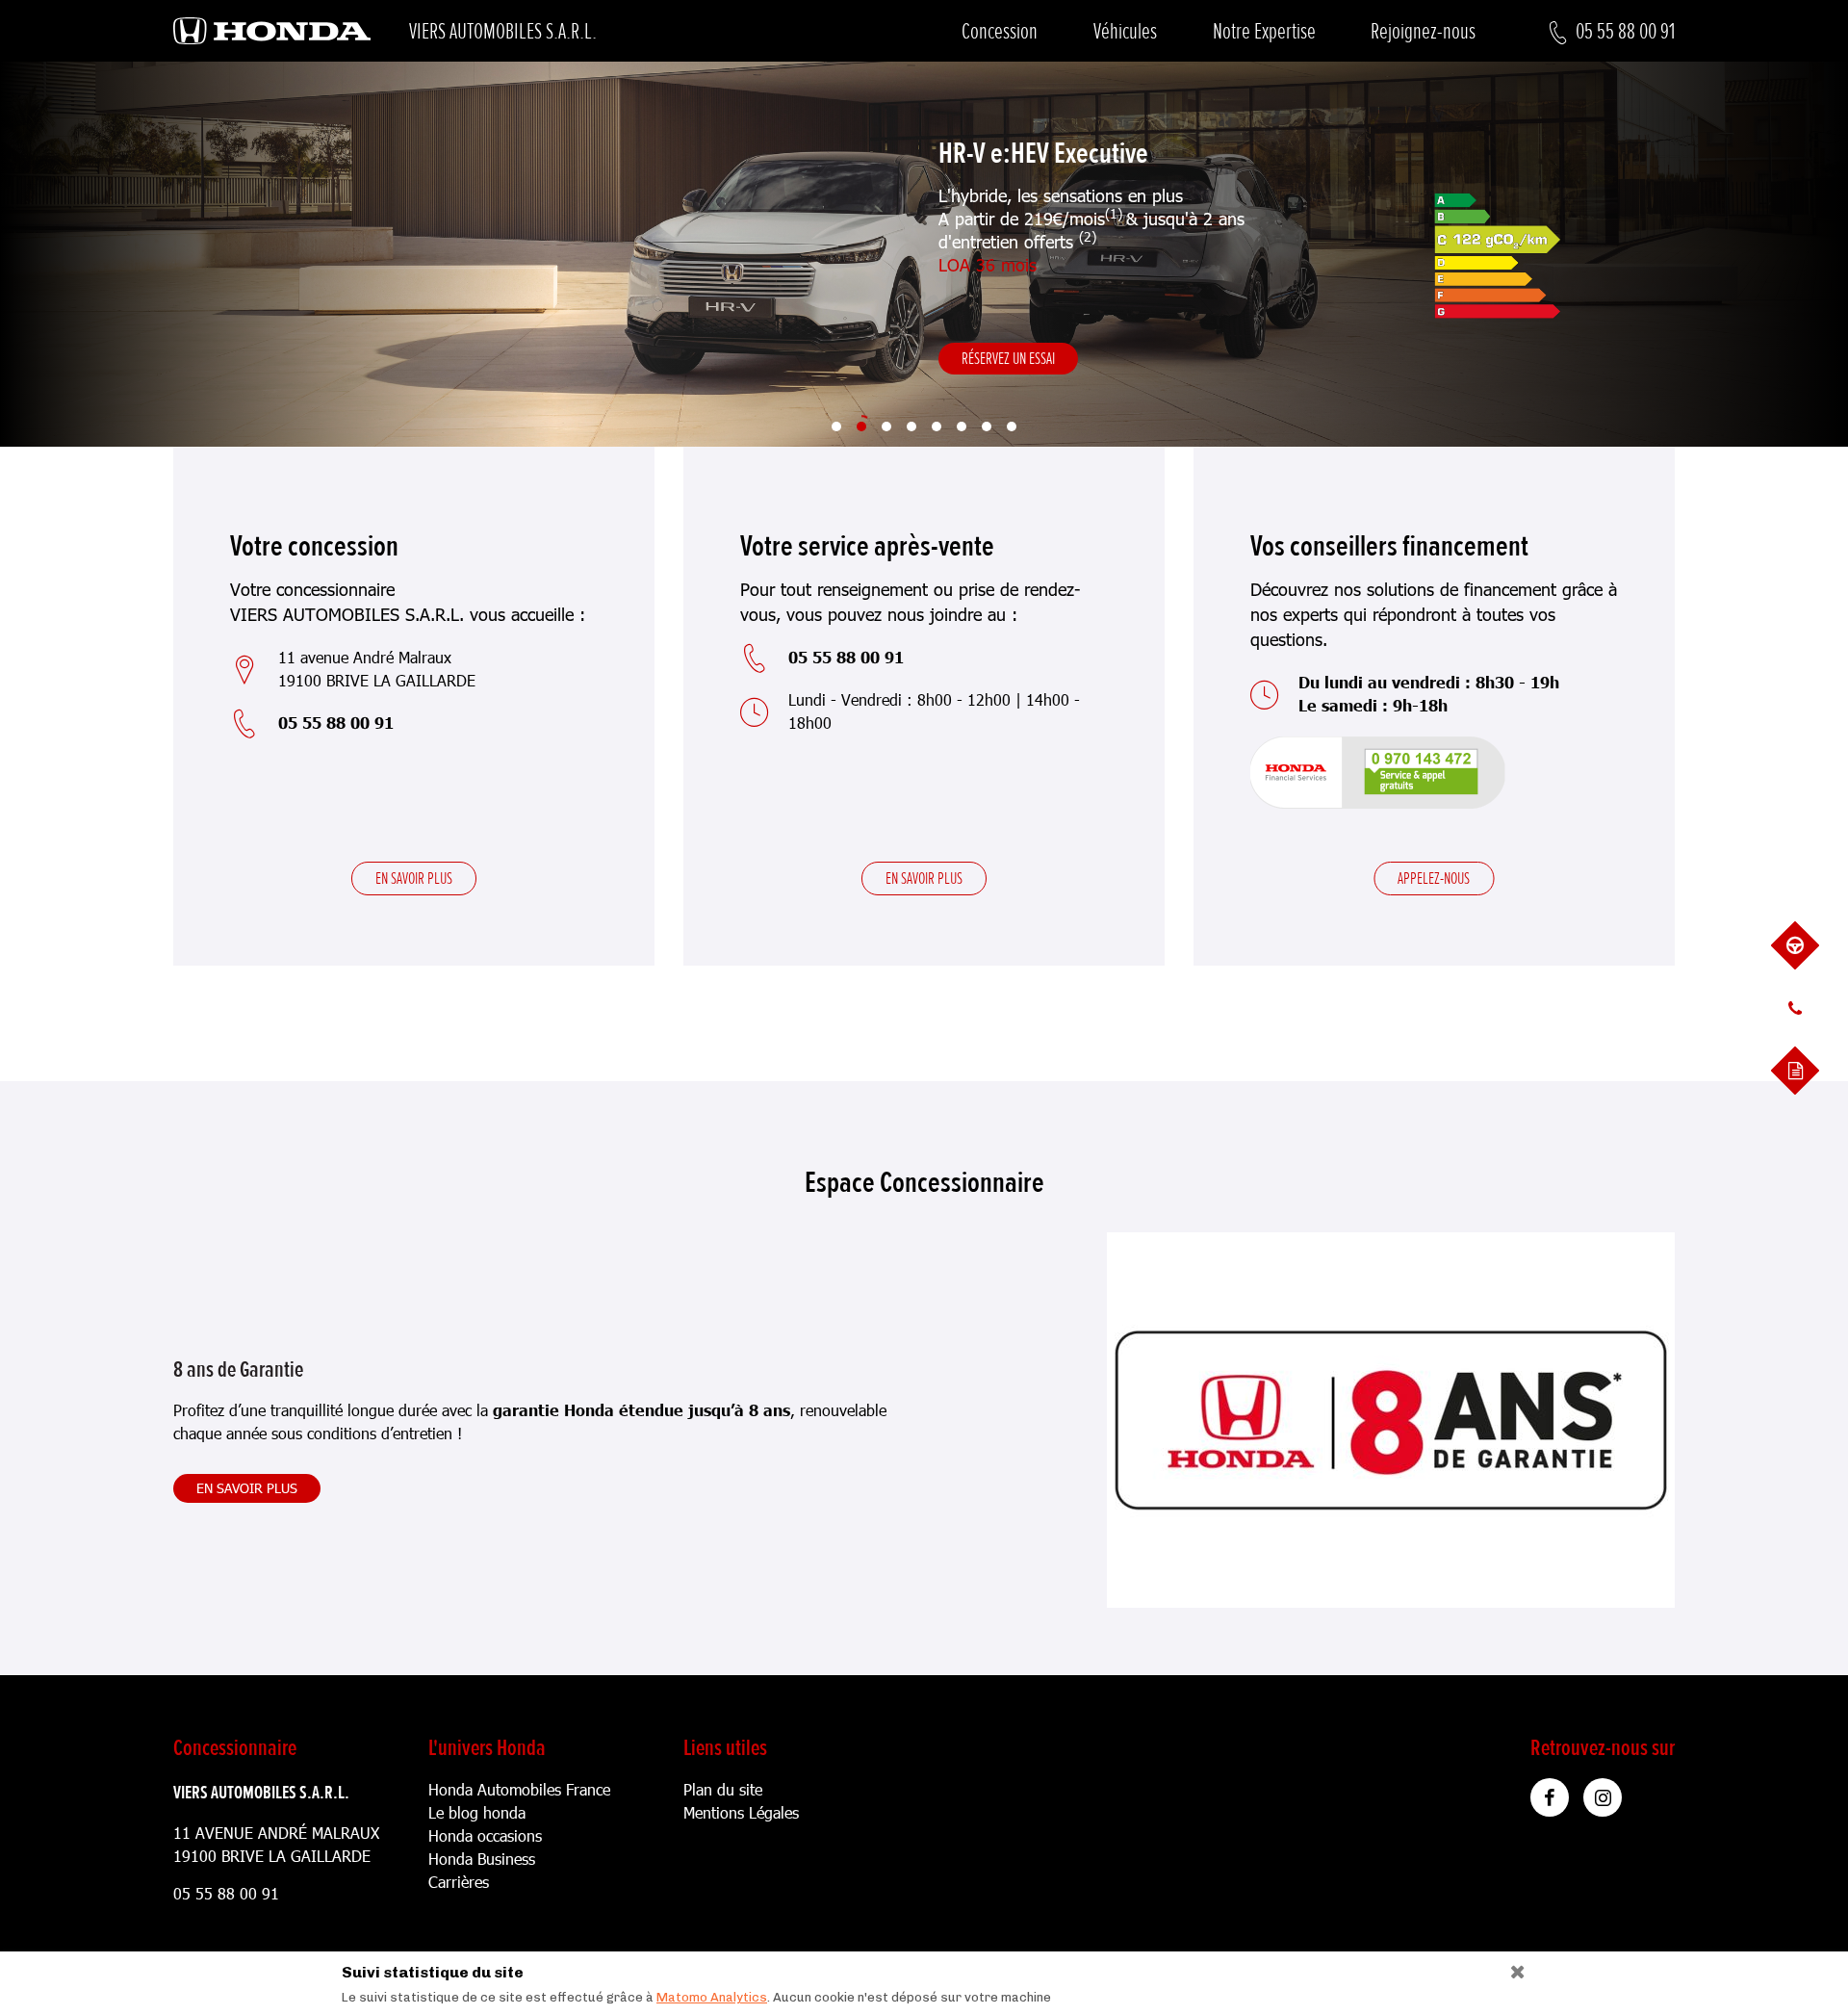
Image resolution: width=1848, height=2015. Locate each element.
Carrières (459, 1882)
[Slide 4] (911, 426)
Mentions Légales (741, 1812)
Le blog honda (477, 1812)
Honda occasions (485, 1835)
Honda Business (482, 1859)
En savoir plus (414, 878)
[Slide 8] (1012, 426)
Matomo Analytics (712, 1997)
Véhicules (1125, 31)
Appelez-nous (1434, 878)
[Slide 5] (937, 426)
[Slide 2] (861, 426)
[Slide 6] (962, 426)
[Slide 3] (886, 426)
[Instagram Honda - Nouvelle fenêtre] (1603, 1797)
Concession (1000, 31)
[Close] (1511, 1967)
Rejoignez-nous (1423, 31)
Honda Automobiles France (519, 1789)
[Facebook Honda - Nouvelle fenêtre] (1550, 1797)
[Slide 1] (836, 426)
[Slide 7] (987, 426)
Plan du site (723, 1789)
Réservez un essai (1008, 358)
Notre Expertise (1264, 31)
